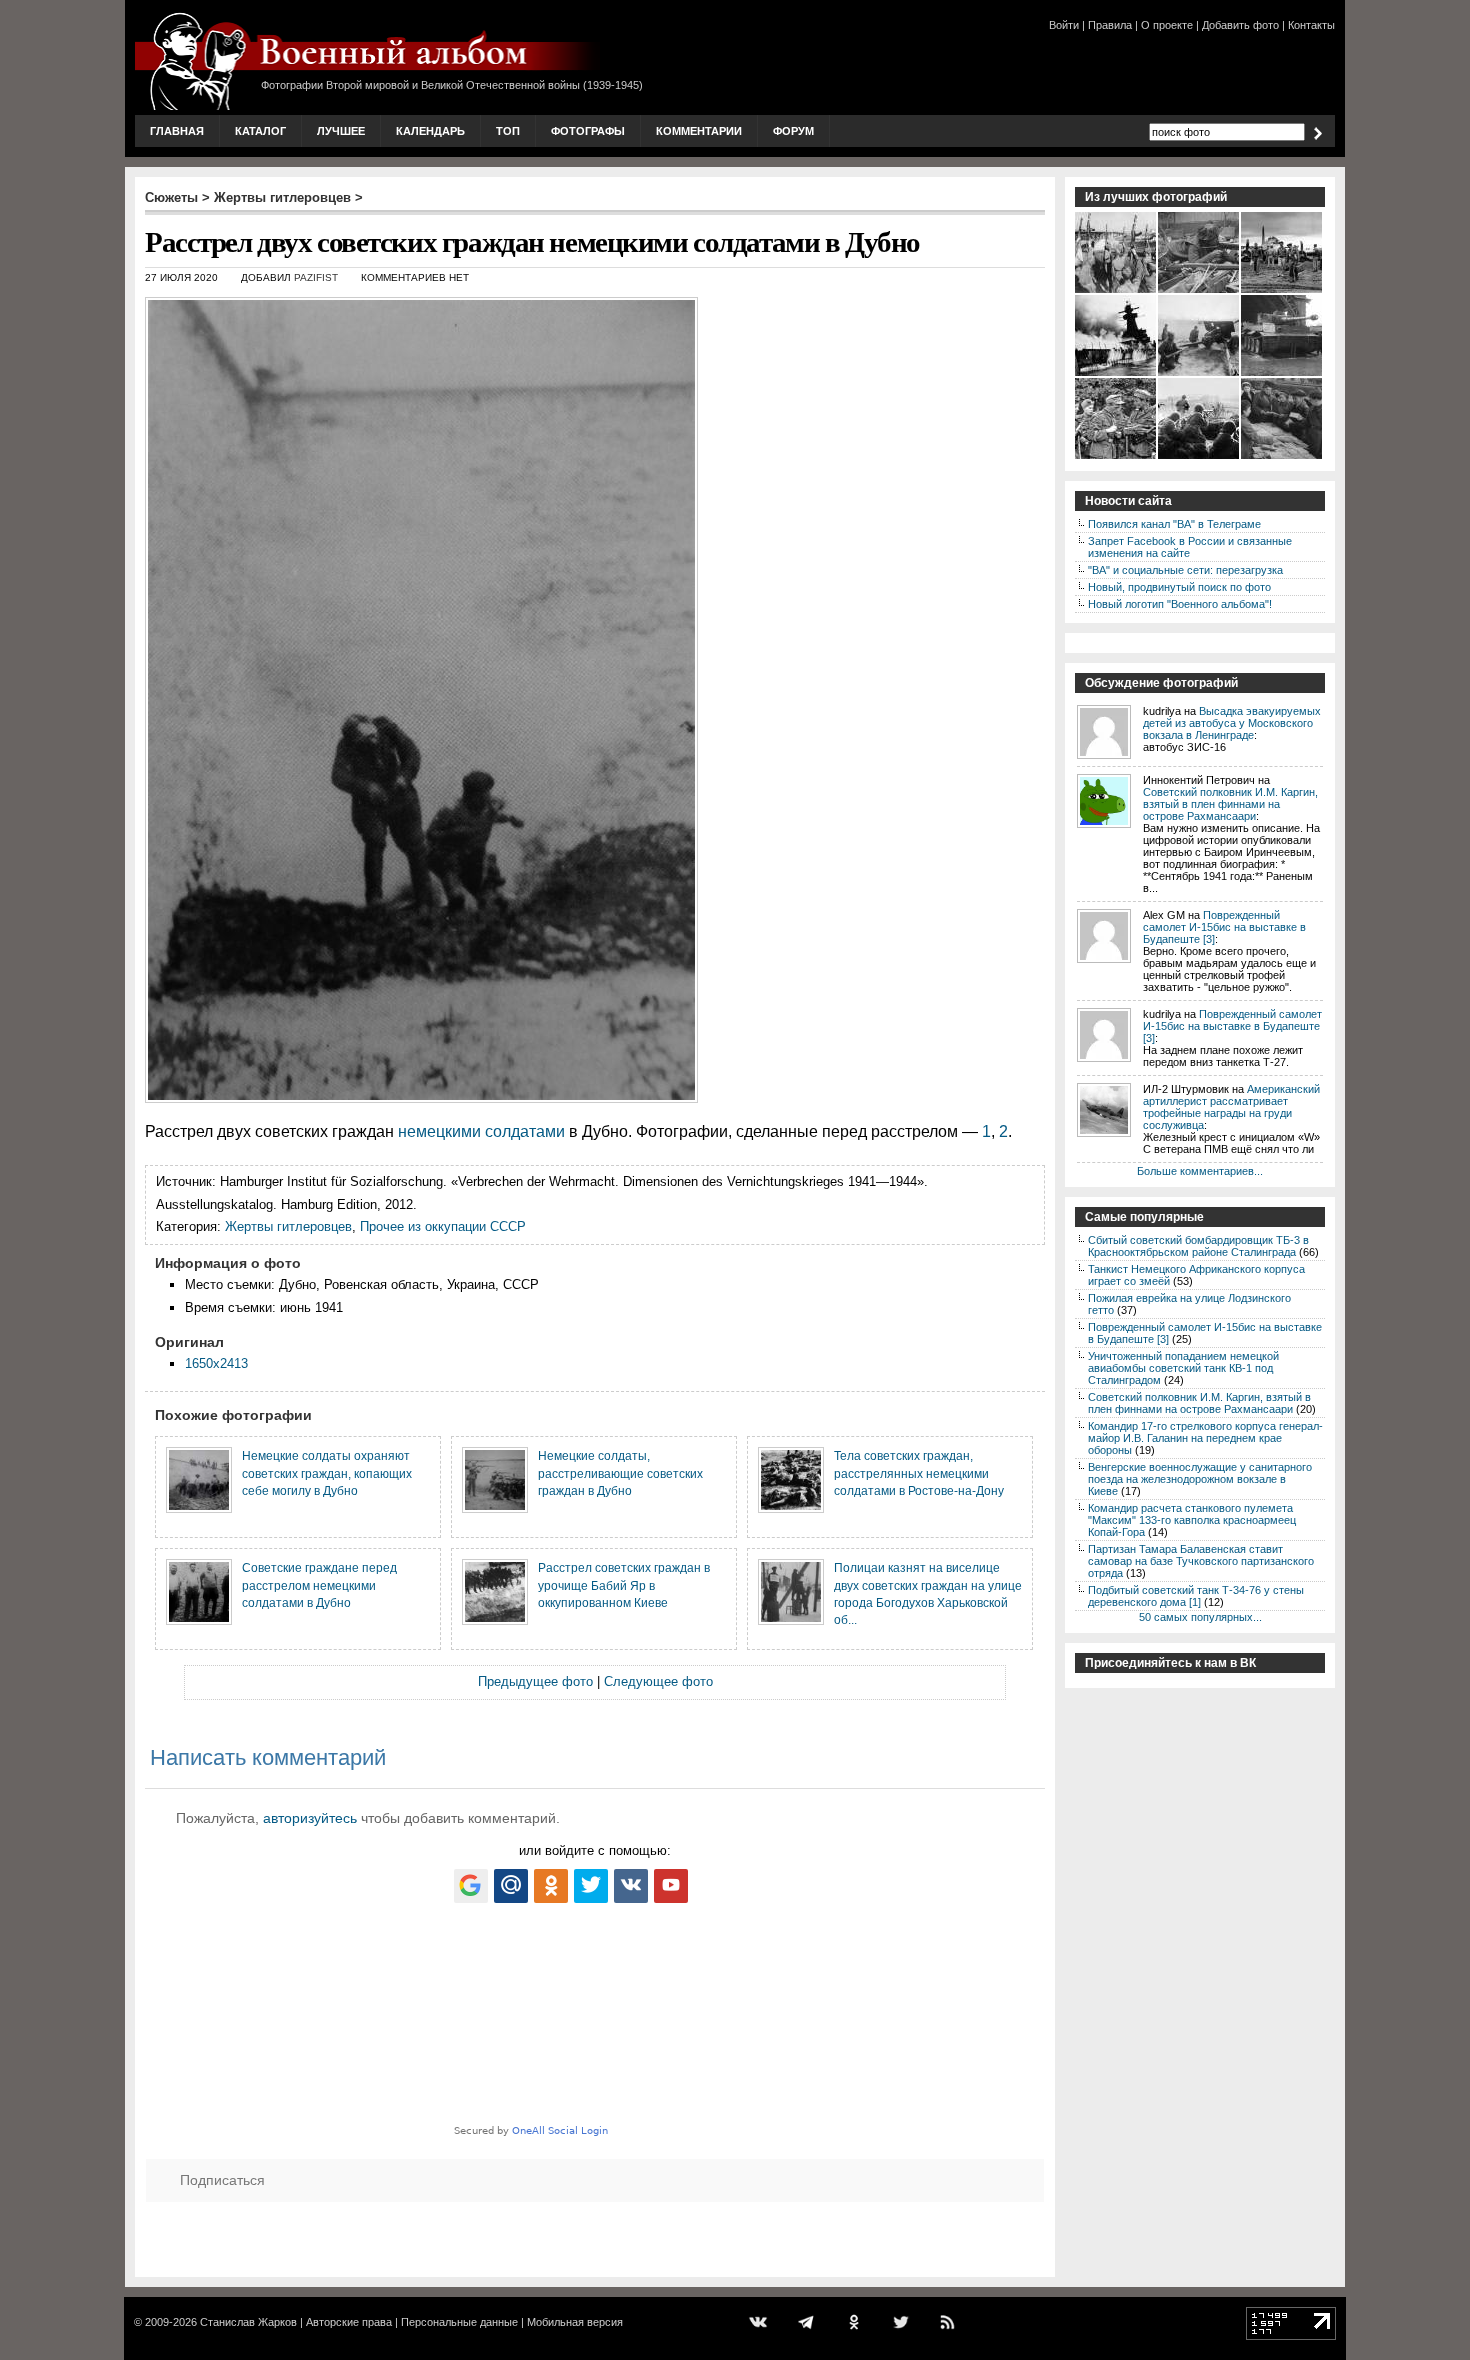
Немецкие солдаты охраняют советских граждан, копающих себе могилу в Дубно (327, 1473)
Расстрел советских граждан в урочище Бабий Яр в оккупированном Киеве (624, 1585)
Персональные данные (459, 2322)
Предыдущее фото (535, 1681)
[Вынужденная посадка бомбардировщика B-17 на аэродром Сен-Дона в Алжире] (1282, 291)
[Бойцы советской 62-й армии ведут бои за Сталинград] (1199, 457)
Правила (1110, 25)
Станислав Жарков (248, 2322)
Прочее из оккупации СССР (443, 1226)
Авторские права (349, 2322)
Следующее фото (658, 1681)
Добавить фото (1240, 25)
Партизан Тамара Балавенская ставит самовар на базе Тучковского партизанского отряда (1201, 1561)
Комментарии (699, 131)
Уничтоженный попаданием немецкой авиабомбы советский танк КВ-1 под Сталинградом (1183, 1368)
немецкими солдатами (481, 1131)
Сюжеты (171, 197)
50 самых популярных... (1200, 1617)
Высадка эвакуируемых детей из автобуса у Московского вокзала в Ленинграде (1232, 723)
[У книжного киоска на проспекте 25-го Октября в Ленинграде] (1282, 457)
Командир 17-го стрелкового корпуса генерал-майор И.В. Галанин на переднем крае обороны (1205, 1438)
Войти (1064, 25)
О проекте (1167, 25)
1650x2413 (216, 1363)
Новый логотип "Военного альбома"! (1180, 604)
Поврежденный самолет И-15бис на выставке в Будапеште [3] (1224, 927)
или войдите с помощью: (595, 1850)
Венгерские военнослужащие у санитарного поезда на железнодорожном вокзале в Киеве (1200, 1479)
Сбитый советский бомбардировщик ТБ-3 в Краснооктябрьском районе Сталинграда (1198, 1246)
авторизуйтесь (310, 1818)
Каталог (260, 131)
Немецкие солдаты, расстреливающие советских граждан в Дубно (620, 1473)
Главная (177, 131)
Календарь (430, 131)
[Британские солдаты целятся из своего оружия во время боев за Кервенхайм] (1199, 291)
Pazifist (316, 277)
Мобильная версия (575, 2322)
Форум (793, 131)
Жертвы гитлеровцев (282, 197)
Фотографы (588, 131)
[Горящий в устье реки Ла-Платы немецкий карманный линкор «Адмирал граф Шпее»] (1116, 374)
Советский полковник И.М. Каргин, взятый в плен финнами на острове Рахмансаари (1230, 804)
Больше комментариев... (1200, 1171)
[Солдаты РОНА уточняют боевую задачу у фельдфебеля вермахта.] (1116, 457)
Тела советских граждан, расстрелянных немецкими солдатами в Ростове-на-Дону (919, 1473)
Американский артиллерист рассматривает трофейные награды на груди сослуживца (1231, 1107)
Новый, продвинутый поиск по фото (1179, 587)
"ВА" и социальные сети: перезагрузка (1185, 570)
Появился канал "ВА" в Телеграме (1174, 524)
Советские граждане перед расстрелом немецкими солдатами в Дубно (319, 1585)
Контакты (1311, 25)
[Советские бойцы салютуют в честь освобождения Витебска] (1116, 291)
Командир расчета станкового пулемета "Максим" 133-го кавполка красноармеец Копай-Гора (1192, 1520)
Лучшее (341, 131)
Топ (508, 131)
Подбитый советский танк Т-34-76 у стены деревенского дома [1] (1196, 1596)
